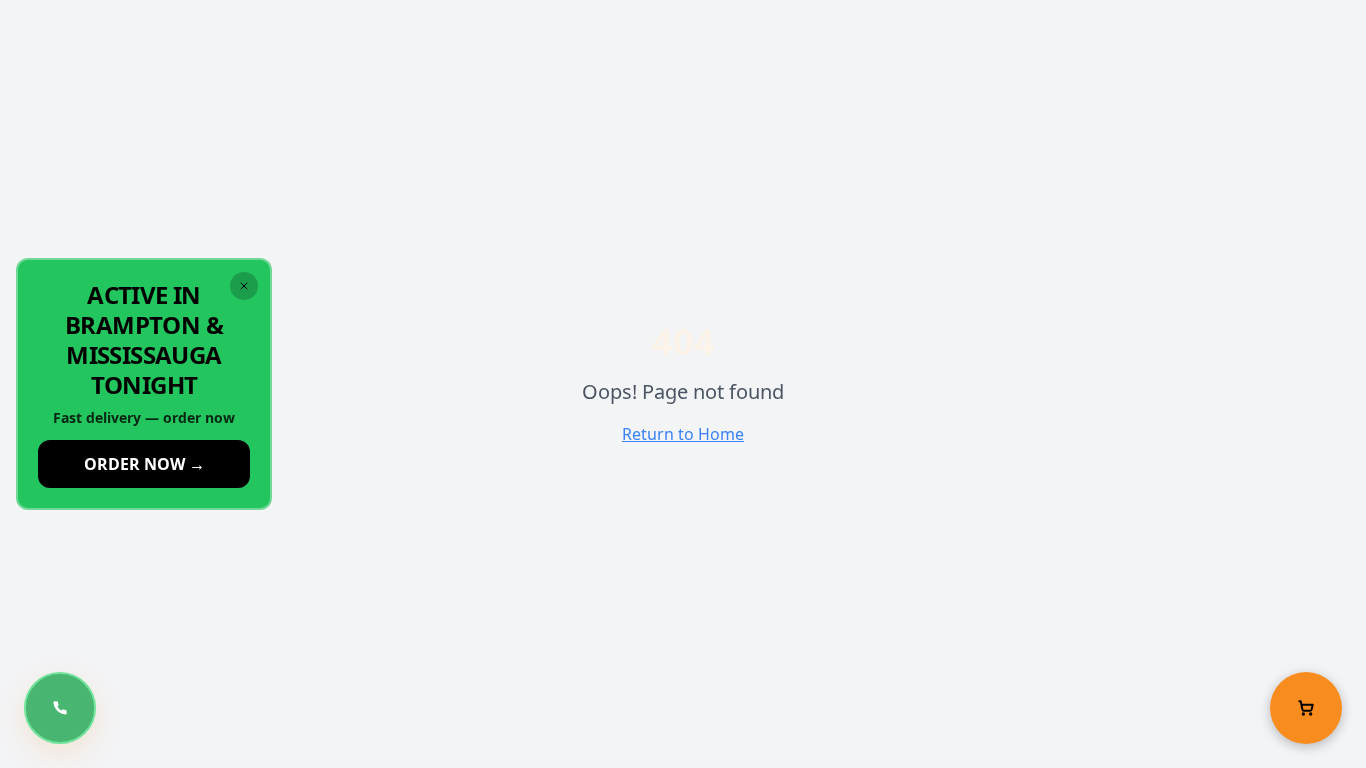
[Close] (244, 286)
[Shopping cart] (1306, 708)
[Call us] (60, 708)
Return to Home (683, 434)
